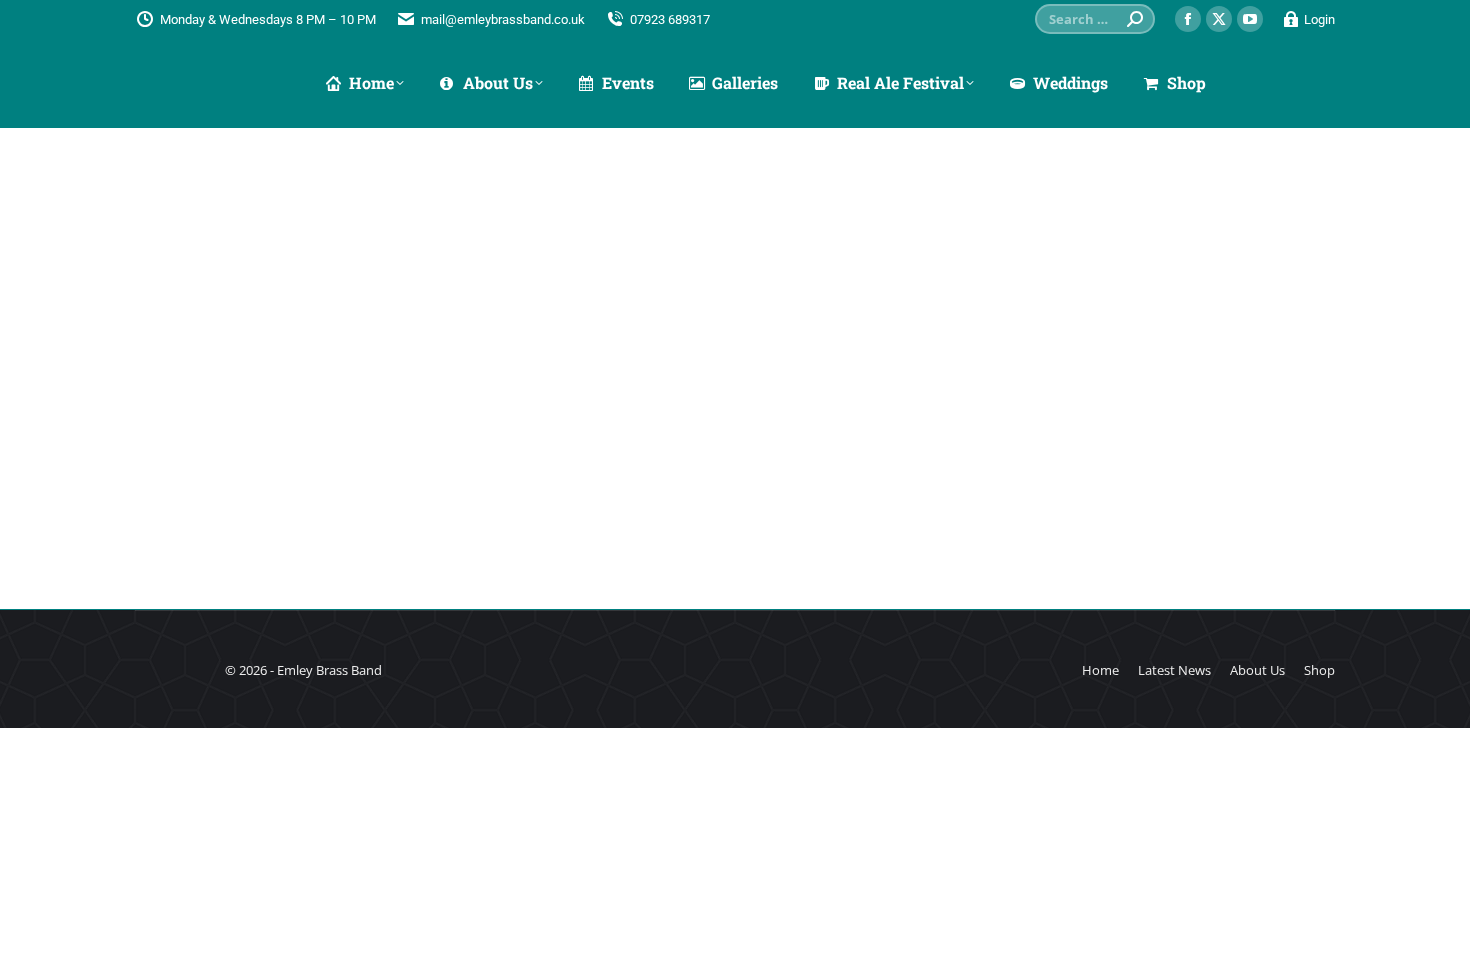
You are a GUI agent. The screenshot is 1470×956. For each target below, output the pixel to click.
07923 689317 (670, 19)
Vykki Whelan (214, 486)
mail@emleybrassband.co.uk (503, 19)
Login (1319, 19)
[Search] (1135, 19)
